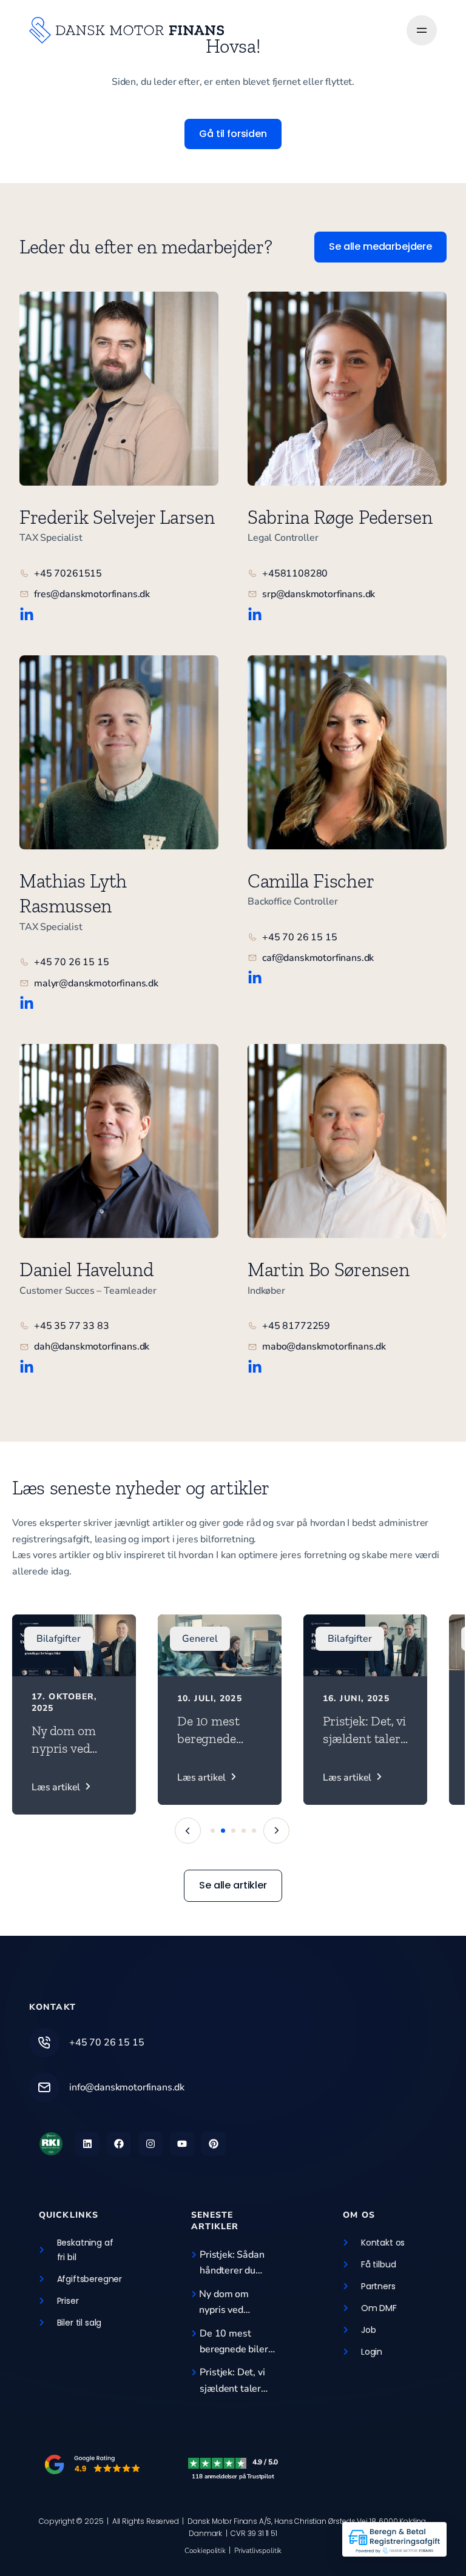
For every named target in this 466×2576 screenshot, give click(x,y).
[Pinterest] (214, 2144)
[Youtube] (182, 2144)
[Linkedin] (87, 2144)
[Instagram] (150, 2144)
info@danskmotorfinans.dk (127, 2087)
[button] (276, 1831)
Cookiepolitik (205, 2551)
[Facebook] (119, 2144)
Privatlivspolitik (258, 2551)
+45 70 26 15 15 (107, 2042)
